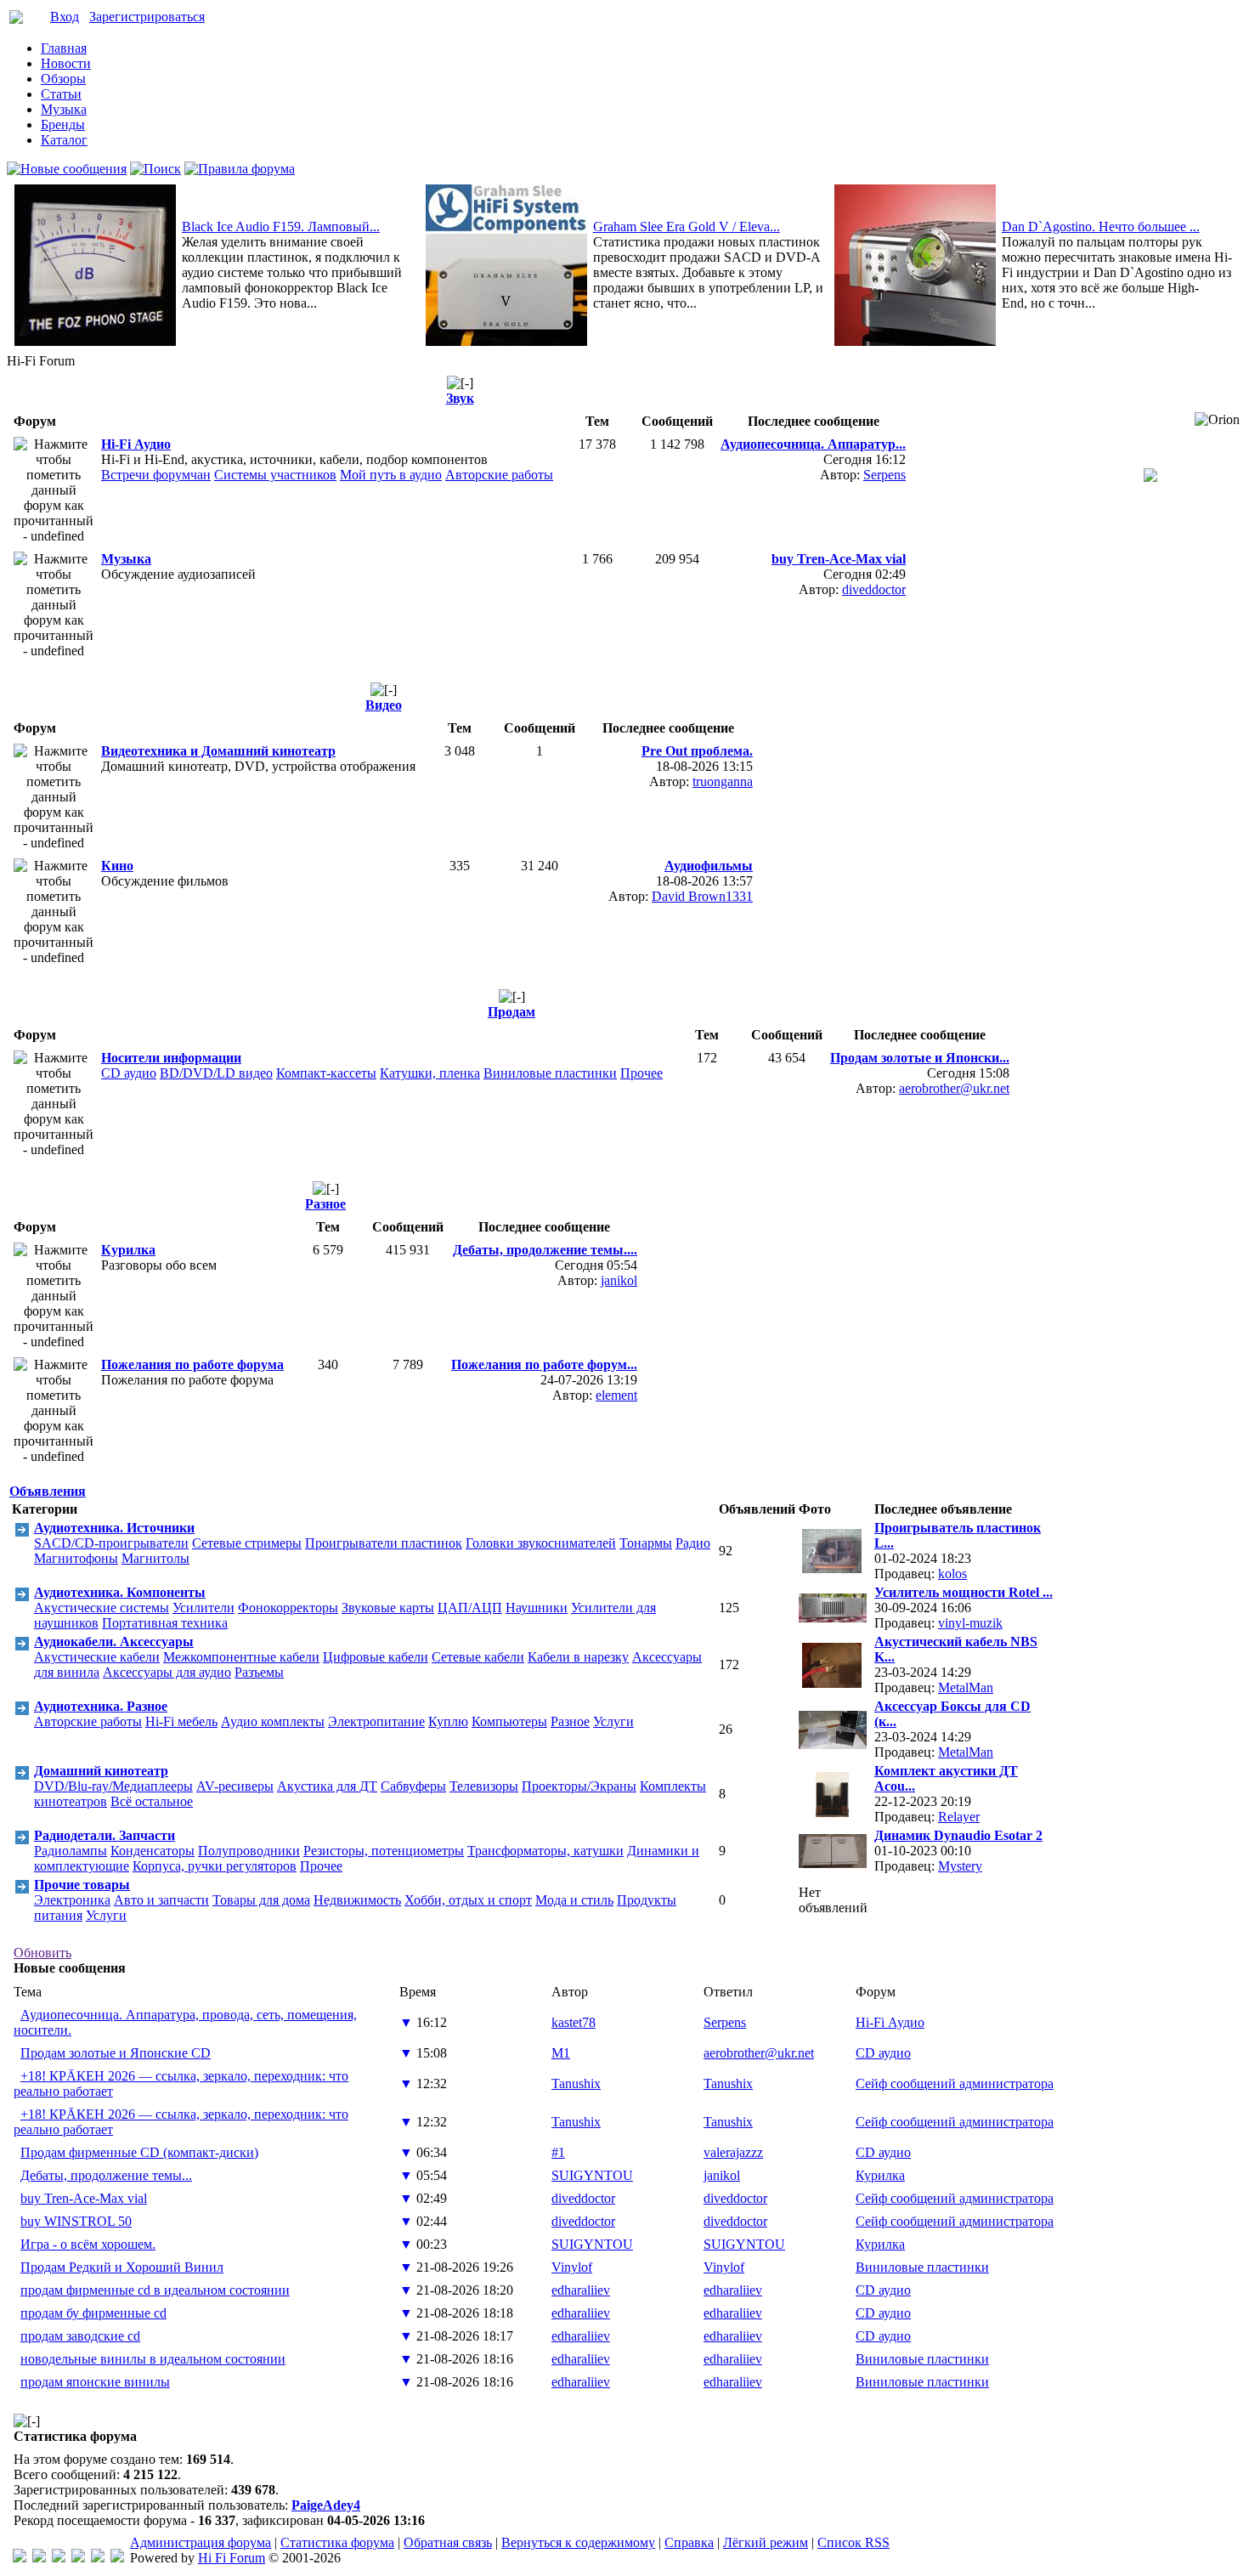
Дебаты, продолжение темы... (106, 2175)
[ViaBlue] (59, 2558)
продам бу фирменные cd (93, 2313)
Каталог (64, 140)
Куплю (448, 1721)
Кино (117, 866)
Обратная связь (448, 2542)
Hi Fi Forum (232, 2558)
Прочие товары (82, 1885)
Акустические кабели (97, 1657)
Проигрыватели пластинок (384, 1543)
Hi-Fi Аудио (136, 444)
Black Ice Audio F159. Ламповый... (281, 226)
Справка (689, 2542)
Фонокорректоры (288, 1608)
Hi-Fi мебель (181, 1721)
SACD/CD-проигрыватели (111, 1543)
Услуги (613, 1721)
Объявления (48, 1491)
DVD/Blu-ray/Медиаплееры (113, 1786)
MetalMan (966, 1687)
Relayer (959, 1817)
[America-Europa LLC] (39, 2558)
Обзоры (63, 79)
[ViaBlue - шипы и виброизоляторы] (98, 2558)
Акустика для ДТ (327, 1786)
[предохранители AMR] (20, 2558)
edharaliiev (581, 2290)
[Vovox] (117, 2558)
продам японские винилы (95, 2382)
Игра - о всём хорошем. (88, 2244)
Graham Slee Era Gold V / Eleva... (687, 226)
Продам (511, 1012)
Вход (65, 17)
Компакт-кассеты (326, 1073)
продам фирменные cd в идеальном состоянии (155, 2290)
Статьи (61, 94)
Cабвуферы (413, 1786)
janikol (619, 1280)
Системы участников (275, 475)
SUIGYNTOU (592, 2175)
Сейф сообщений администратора (955, 2083)
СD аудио (129, 1073)
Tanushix (576, 2083)
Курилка (128, 1250)
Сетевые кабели (478, 1657)
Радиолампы (71, 1851)
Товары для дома (261, 1900)
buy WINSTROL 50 (76, 2221)
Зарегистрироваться (147, 17)
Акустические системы (102, 1608)
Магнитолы (155, 1558)
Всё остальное (152, 1801)
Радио (693, 1543)
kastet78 (574, 2022)
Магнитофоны (76, 1558)
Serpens (884, 475)
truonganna (723, 781)
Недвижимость (357, 1900)
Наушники (537, 1608)
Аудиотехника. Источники (114, 1528)
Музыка (64, 109)
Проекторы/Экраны (579, 1786)
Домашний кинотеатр (101, 1771)
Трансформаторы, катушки (545, 1851)
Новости (66, 63)
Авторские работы (499, 475)
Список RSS (853, 2542)
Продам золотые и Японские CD (116, 2053)
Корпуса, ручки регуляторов (215, 1866)
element (616, 1395)
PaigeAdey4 (326, 2505)
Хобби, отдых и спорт (468, 1900)
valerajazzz (733, 2152)
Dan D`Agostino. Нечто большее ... (1101, 226)
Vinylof (572, 2267)
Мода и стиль (574, 1900)
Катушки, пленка (430, 1073)
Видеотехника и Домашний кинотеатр (218, 751)
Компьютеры (509, 1721)
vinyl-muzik (970, 1623)
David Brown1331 (702, 896)
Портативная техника (165, 1623)
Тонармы (646, 1543)
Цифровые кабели (376, 1657)
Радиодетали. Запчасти (105, 1835)
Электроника (72, 1900)
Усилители (203, 1608)
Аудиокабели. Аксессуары (114, 1642)
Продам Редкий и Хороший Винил (122, 2267)
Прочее (641, 1073)
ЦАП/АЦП (470, 1608)
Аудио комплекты (273, 1721)
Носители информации (171, 1058)
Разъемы (259, 1672)
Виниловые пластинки (550, 1073)
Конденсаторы (153, 1851)
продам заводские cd (80, 2336)
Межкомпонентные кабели (241, 1657)
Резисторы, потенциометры (384, 1851)
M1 (561, 2053)
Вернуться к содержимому (578, 2542)
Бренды (63, 125)
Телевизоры (484, 1786)
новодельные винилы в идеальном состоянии (153, 2359)
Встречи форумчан (156, 475)
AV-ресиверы (235, 1786)
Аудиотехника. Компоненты (120, 1592)
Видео (384, 705)
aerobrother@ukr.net (954, 1088)
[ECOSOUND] (78, 2558)
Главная (64, 48)
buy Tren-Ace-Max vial (84, 2198)
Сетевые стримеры (247, 1543)
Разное (325, 1204)
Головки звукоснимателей (541, 1543)
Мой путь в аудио (391, 475)
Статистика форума (337, 2542)
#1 (558, 2152)
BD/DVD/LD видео (216, 1073)
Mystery (960, 1866)
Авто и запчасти (161, 1900)
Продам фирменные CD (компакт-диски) (139, 2152)
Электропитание (376, 1721)
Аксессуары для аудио (167, 1672)
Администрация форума (201, 2542)
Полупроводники (249, 1851)
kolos (952, 1574)
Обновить (42, 1953)
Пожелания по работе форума (192, 1364)
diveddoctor (874, 589)
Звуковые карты (388, 1608)
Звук (460, 398)
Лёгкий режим (766, 2542)
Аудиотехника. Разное (101, 1706)
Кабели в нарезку (578, 1657)
